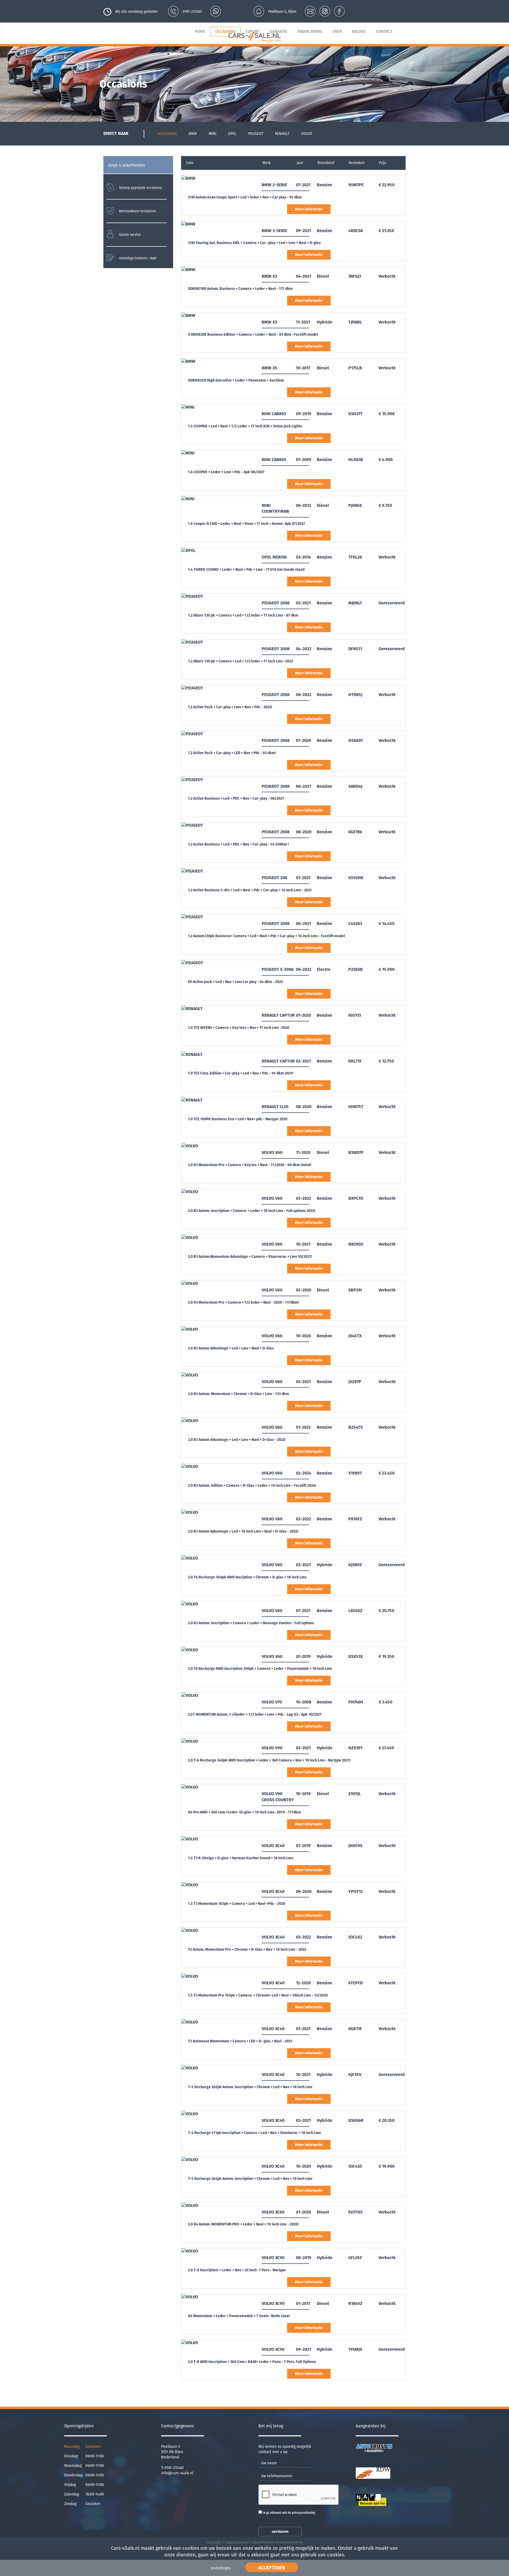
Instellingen (221, 2568)
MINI (212, 134)
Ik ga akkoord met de (289, 2513)
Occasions (225, 32)
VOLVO (307, 134)
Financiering (310, 32)
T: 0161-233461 (172, 2468)
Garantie (278, 32)
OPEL (232, 134)
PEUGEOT (256, 134)
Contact (384, 32)
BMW (193, 134)
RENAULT (282, 134)
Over (337, 32)
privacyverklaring (303, 2513)
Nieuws (359, 32)
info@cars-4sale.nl (177, 2473)
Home (200, 32)
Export (253, 32)
